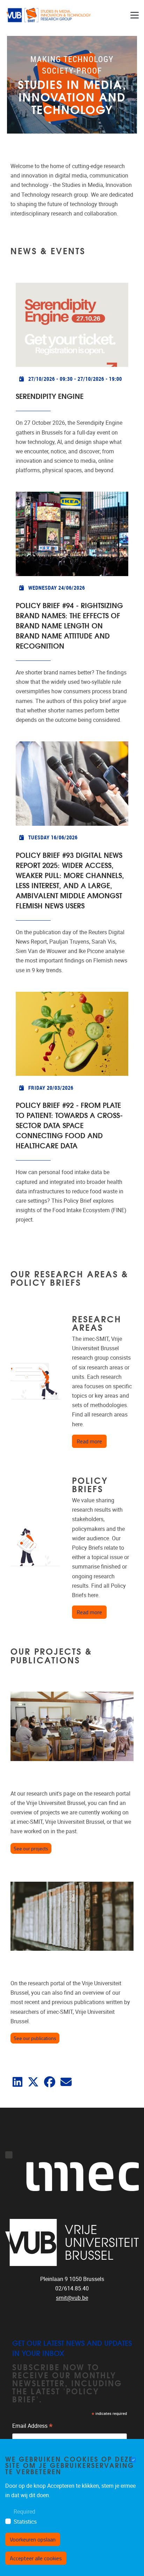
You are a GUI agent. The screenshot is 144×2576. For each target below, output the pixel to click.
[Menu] (135, 15)
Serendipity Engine (50, 396)
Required (24, 2512)
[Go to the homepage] (49, 15)
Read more (92, 1441)
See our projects (31, 1848)
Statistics (25, 2522)
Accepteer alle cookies (36, 2558)
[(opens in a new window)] (17, 2084)
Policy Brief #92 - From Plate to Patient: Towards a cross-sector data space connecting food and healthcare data (69, 1125)
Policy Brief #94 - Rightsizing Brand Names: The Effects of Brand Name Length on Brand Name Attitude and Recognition (69, 625)
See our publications (35, 2038)
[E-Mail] (66, 2084)
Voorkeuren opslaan (33, 2539)
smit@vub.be (72, 2298)
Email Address (33, 2427)
